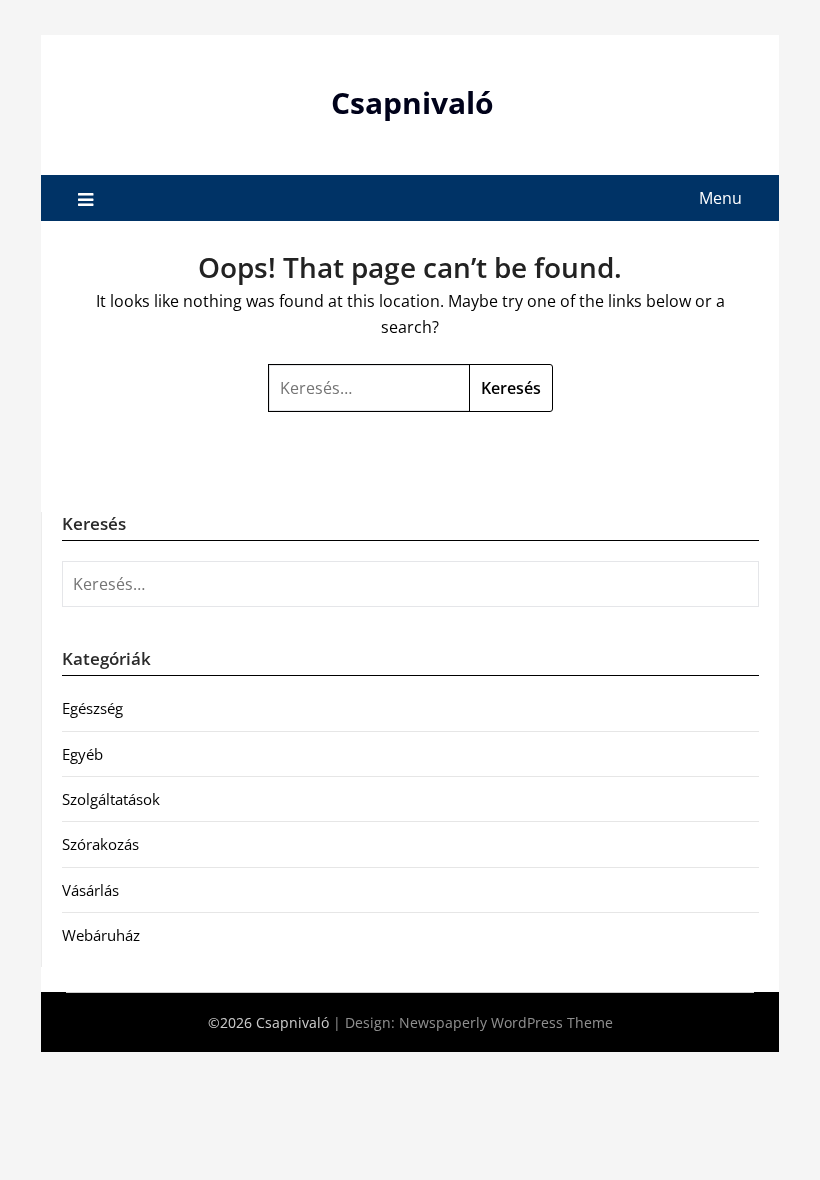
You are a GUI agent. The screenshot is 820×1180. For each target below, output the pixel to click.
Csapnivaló (412, 102)
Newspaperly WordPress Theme (506, 1022)
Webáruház (101, 935)
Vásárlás (90, 890)
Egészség (92, 708)
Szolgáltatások (111, 799)
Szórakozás (100, 844)
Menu (720, 198)
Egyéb (82, 754)
